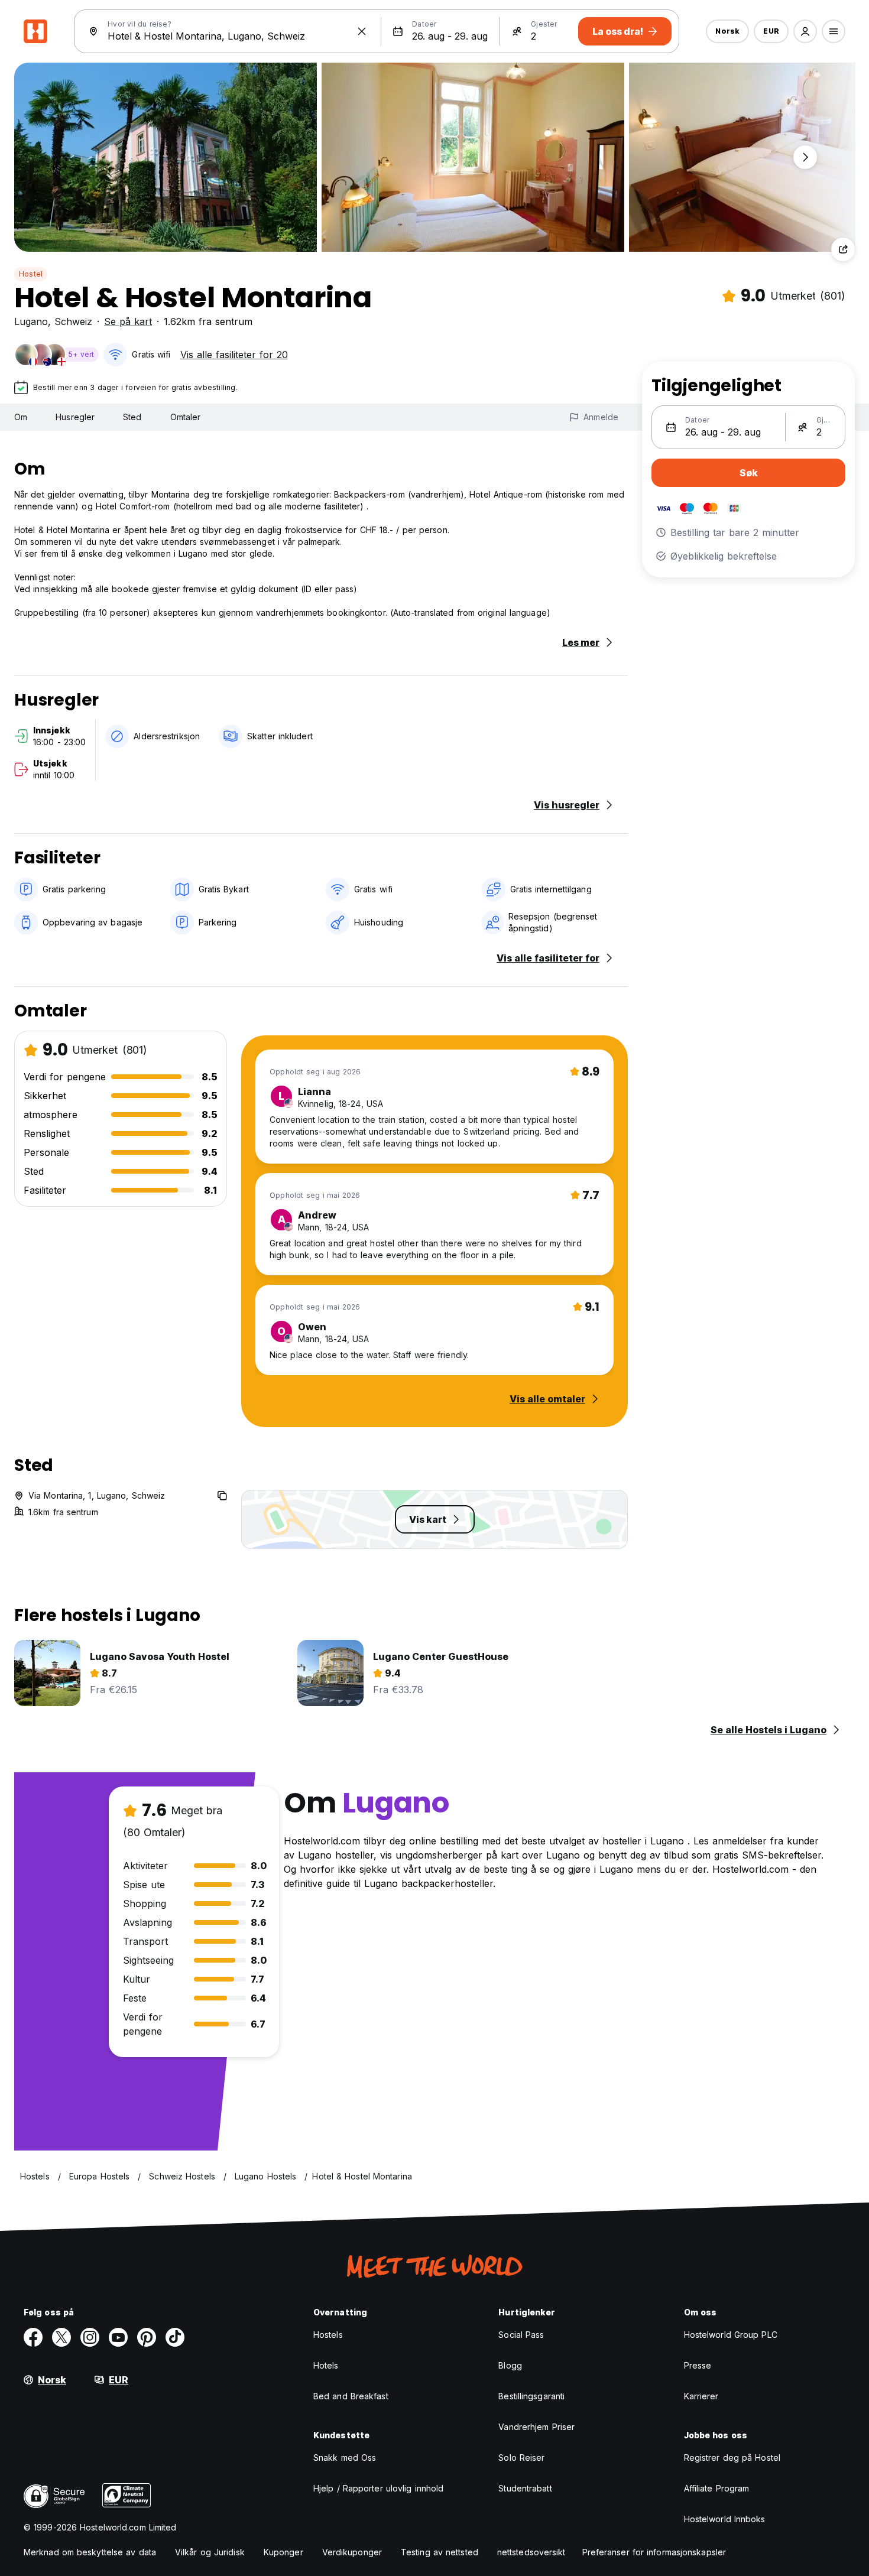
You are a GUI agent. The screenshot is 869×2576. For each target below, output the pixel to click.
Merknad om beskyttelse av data (90, 2552)
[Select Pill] (805, 31)
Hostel (31, 274)
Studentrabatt (525, 2488)
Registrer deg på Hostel (732, 2458)
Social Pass (521, 2335)
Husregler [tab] (75, 417)
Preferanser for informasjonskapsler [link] (654, 2552)
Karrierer (701, 2396)
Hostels (328, 2335)
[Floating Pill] (805, 157)
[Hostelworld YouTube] (118, 2337)
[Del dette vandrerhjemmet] (843, 249)
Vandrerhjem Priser (536, 2427)
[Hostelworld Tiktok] (175, 2337)
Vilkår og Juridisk (210, 2552)
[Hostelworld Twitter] (61, 2337)
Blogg (510, 2365)
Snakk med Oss (345, 2458)
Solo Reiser (521, 2458)
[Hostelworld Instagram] (90, 2337)
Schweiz (73, 321)
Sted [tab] (132, 417)
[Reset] (362, 31)
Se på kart (128, 321)
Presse (698, 2365)
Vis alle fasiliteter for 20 (234, 355)
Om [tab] (21, 417)
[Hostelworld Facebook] (33, 2337)
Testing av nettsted (440, 2552)
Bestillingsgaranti (531, 2396)
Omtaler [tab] (186, 417)
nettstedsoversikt (531, 2552)
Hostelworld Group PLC (731, 2335)
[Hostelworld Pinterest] (147, 2337)
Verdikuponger (352, 2552)
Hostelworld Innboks (725, 2519)
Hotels (326, 2365)
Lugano (31, 321)
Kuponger (283, 2552)
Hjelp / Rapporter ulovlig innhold (378, 2488)
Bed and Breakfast (351, 2396)
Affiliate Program (717, 2488)
